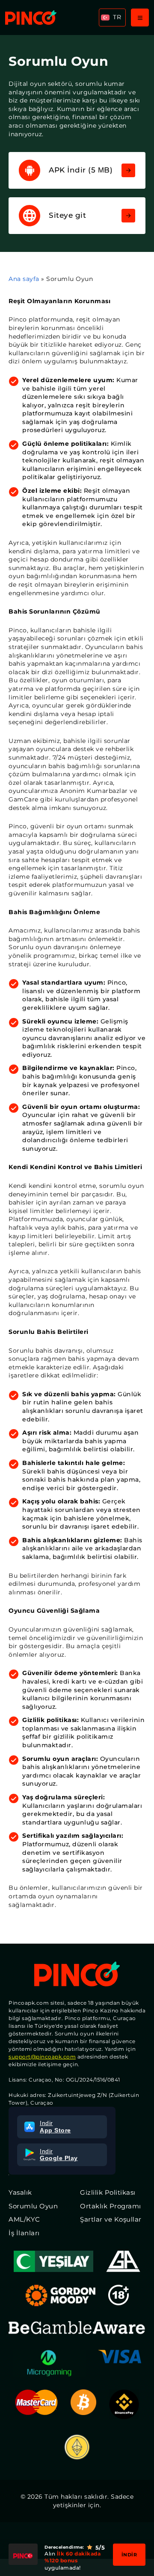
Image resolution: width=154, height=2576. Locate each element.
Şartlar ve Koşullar (111, 2219)
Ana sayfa (24, 279)
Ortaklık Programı (111, 2206)
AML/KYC (24, 2219)
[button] (112, 18)
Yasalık (20, 2192)
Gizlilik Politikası (108, 2192)
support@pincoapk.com (42, 2057)
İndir (129, 2555)
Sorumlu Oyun (33, 2206)
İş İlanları (24, 2233)
